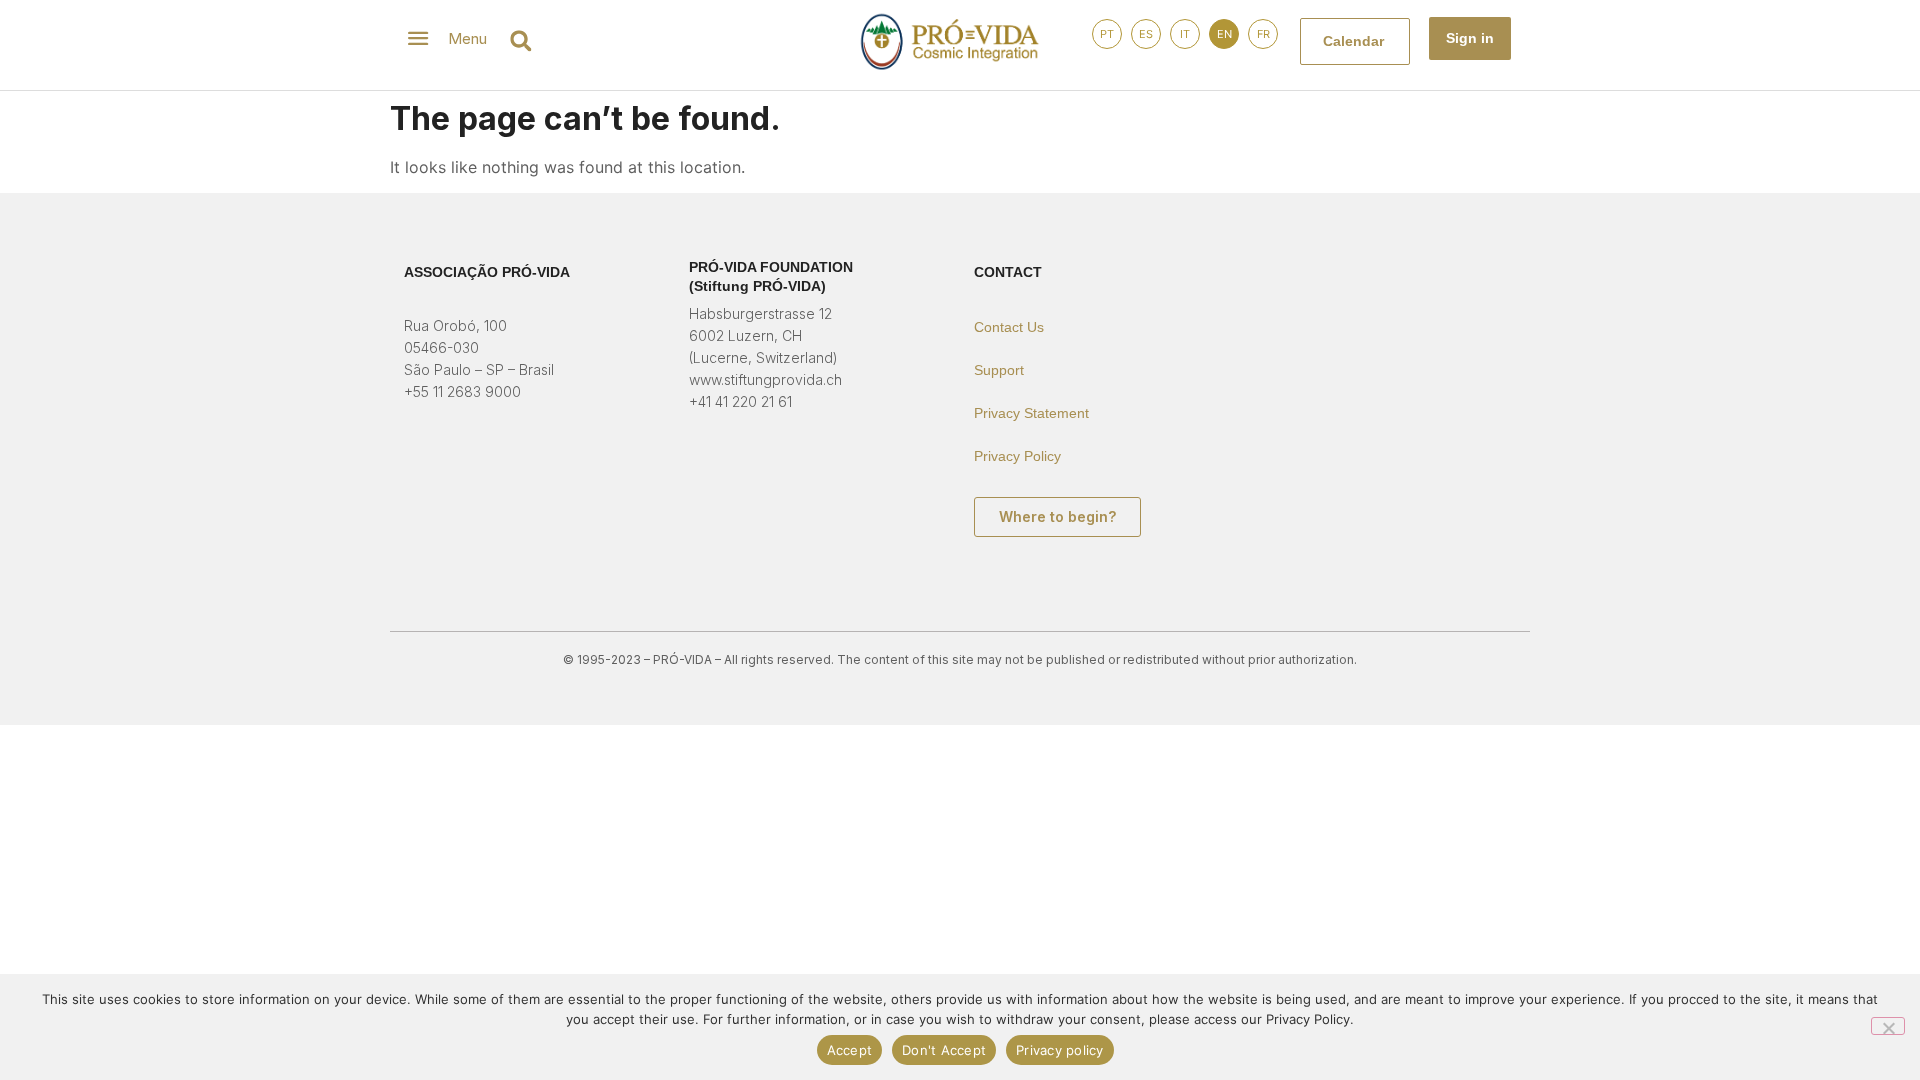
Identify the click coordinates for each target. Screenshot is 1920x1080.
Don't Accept (944, 1050)
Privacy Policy (1017, 456)
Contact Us (1009, 327)
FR (1263, 34)
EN (1224, 34)
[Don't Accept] (1888, 1026)
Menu (467, 38)
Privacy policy (1060, 1050)
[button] (520, 40)
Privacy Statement (1031, 413)
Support (999, 370)
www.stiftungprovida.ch (765, 379)
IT (1185, 34)
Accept (850, 1050)
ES (1146, 34)
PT (1107, 34)
